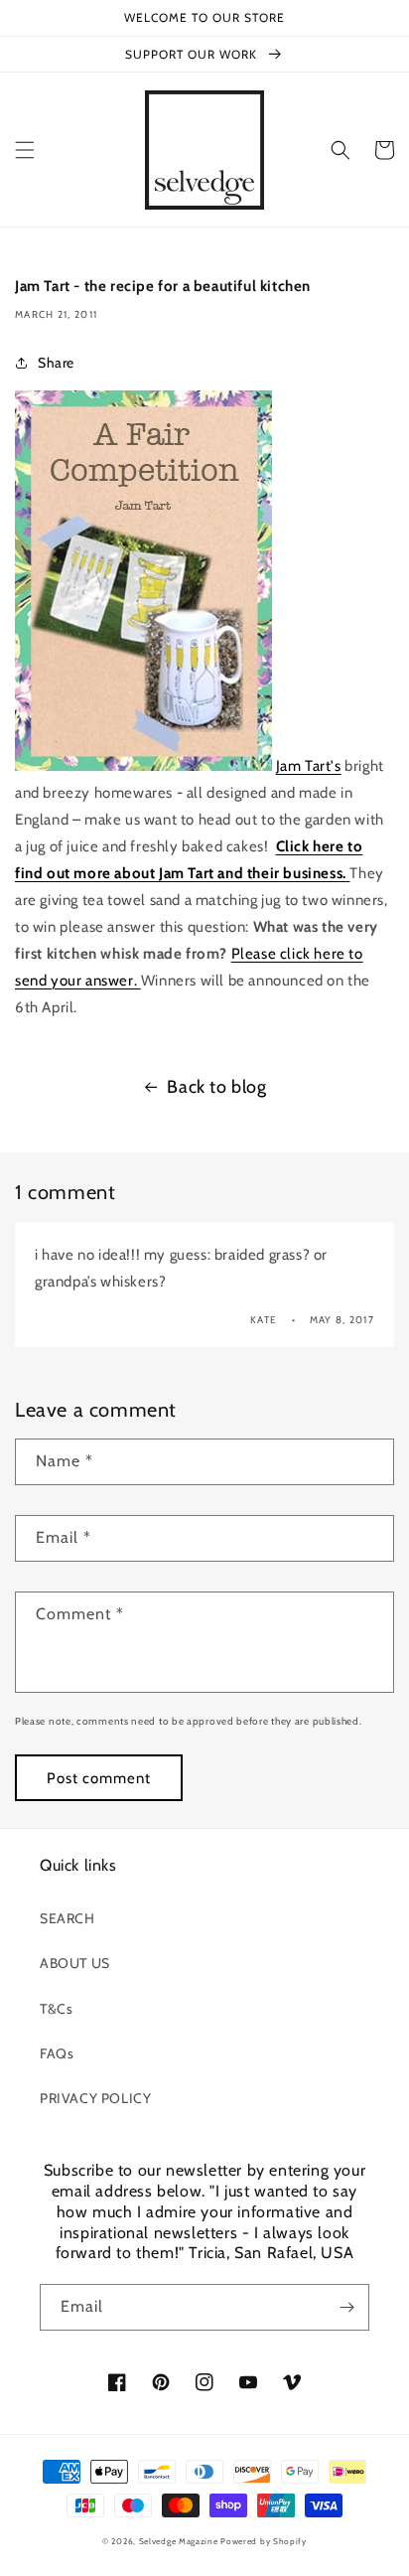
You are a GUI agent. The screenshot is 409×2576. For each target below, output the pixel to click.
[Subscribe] (346, 2307)
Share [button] (56, 363)
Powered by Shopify (264, 2541)
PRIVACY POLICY (95, 2098)
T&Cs (56, 2009)
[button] (25, 150)
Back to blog (216, 1087)
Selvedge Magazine (179, 2541)
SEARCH (68, 1918)
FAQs (57, 2053)
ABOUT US (75, 1963)
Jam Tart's (309, 766)
